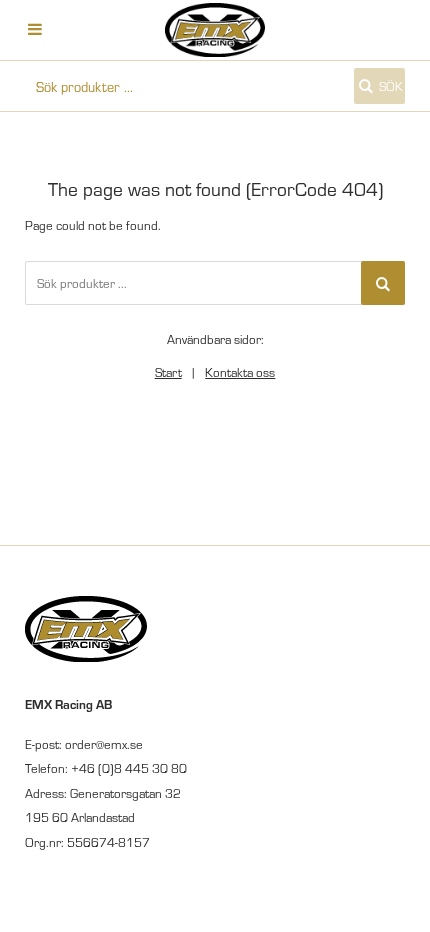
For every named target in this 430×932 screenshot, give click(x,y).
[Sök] (383, 283)
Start (168, 372)
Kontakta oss (240, 372)
